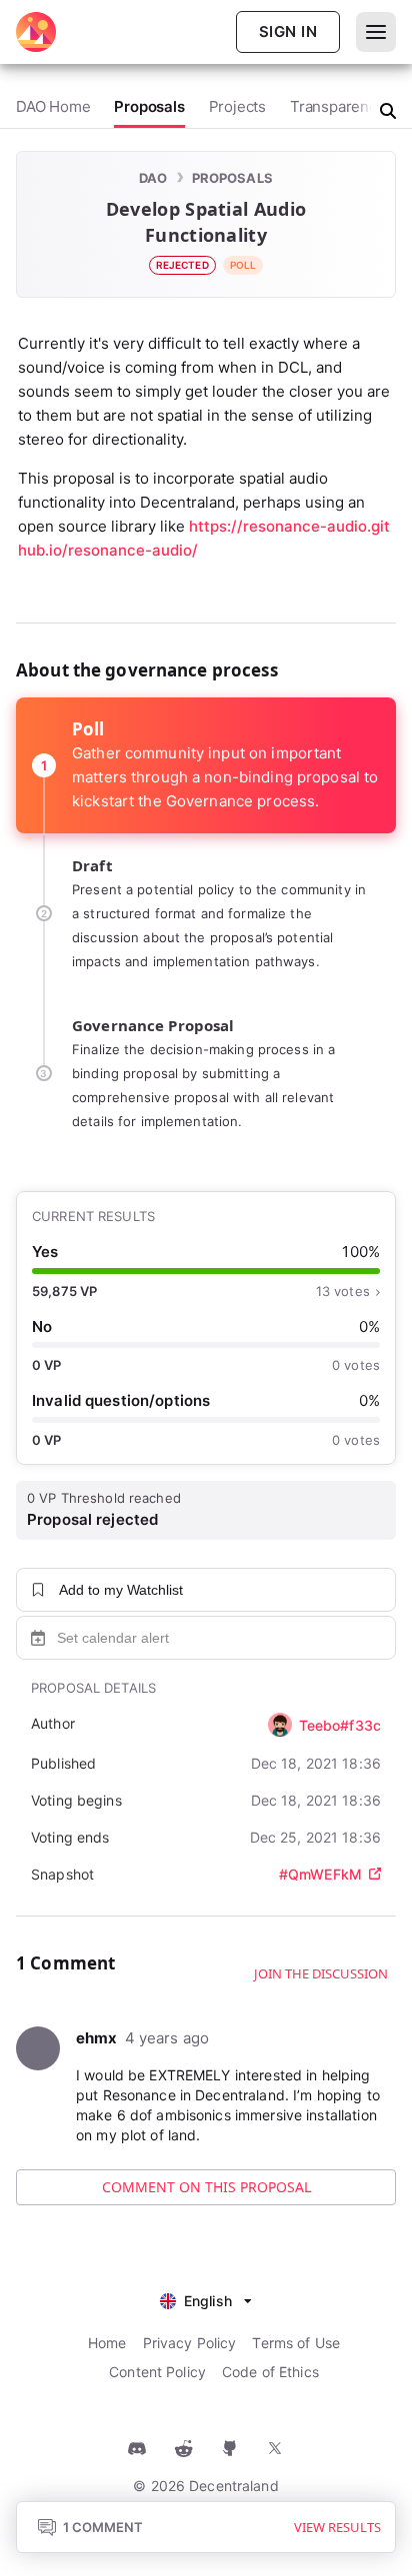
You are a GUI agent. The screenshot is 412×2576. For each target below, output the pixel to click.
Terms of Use (296, 2343)
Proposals (232, 178)
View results (337, 2527)
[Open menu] (376, 32)
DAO (153, 178)
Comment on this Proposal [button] (206, 2187)
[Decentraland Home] (36, 32)
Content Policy (157, 2372)
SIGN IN (288, 31)
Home (107, 2343)
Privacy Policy (190, 2343)
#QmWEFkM (320, 1874)
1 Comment (103, 2527)
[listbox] (206, 2299)
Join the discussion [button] (321, 1973)
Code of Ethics (270, 2372)
